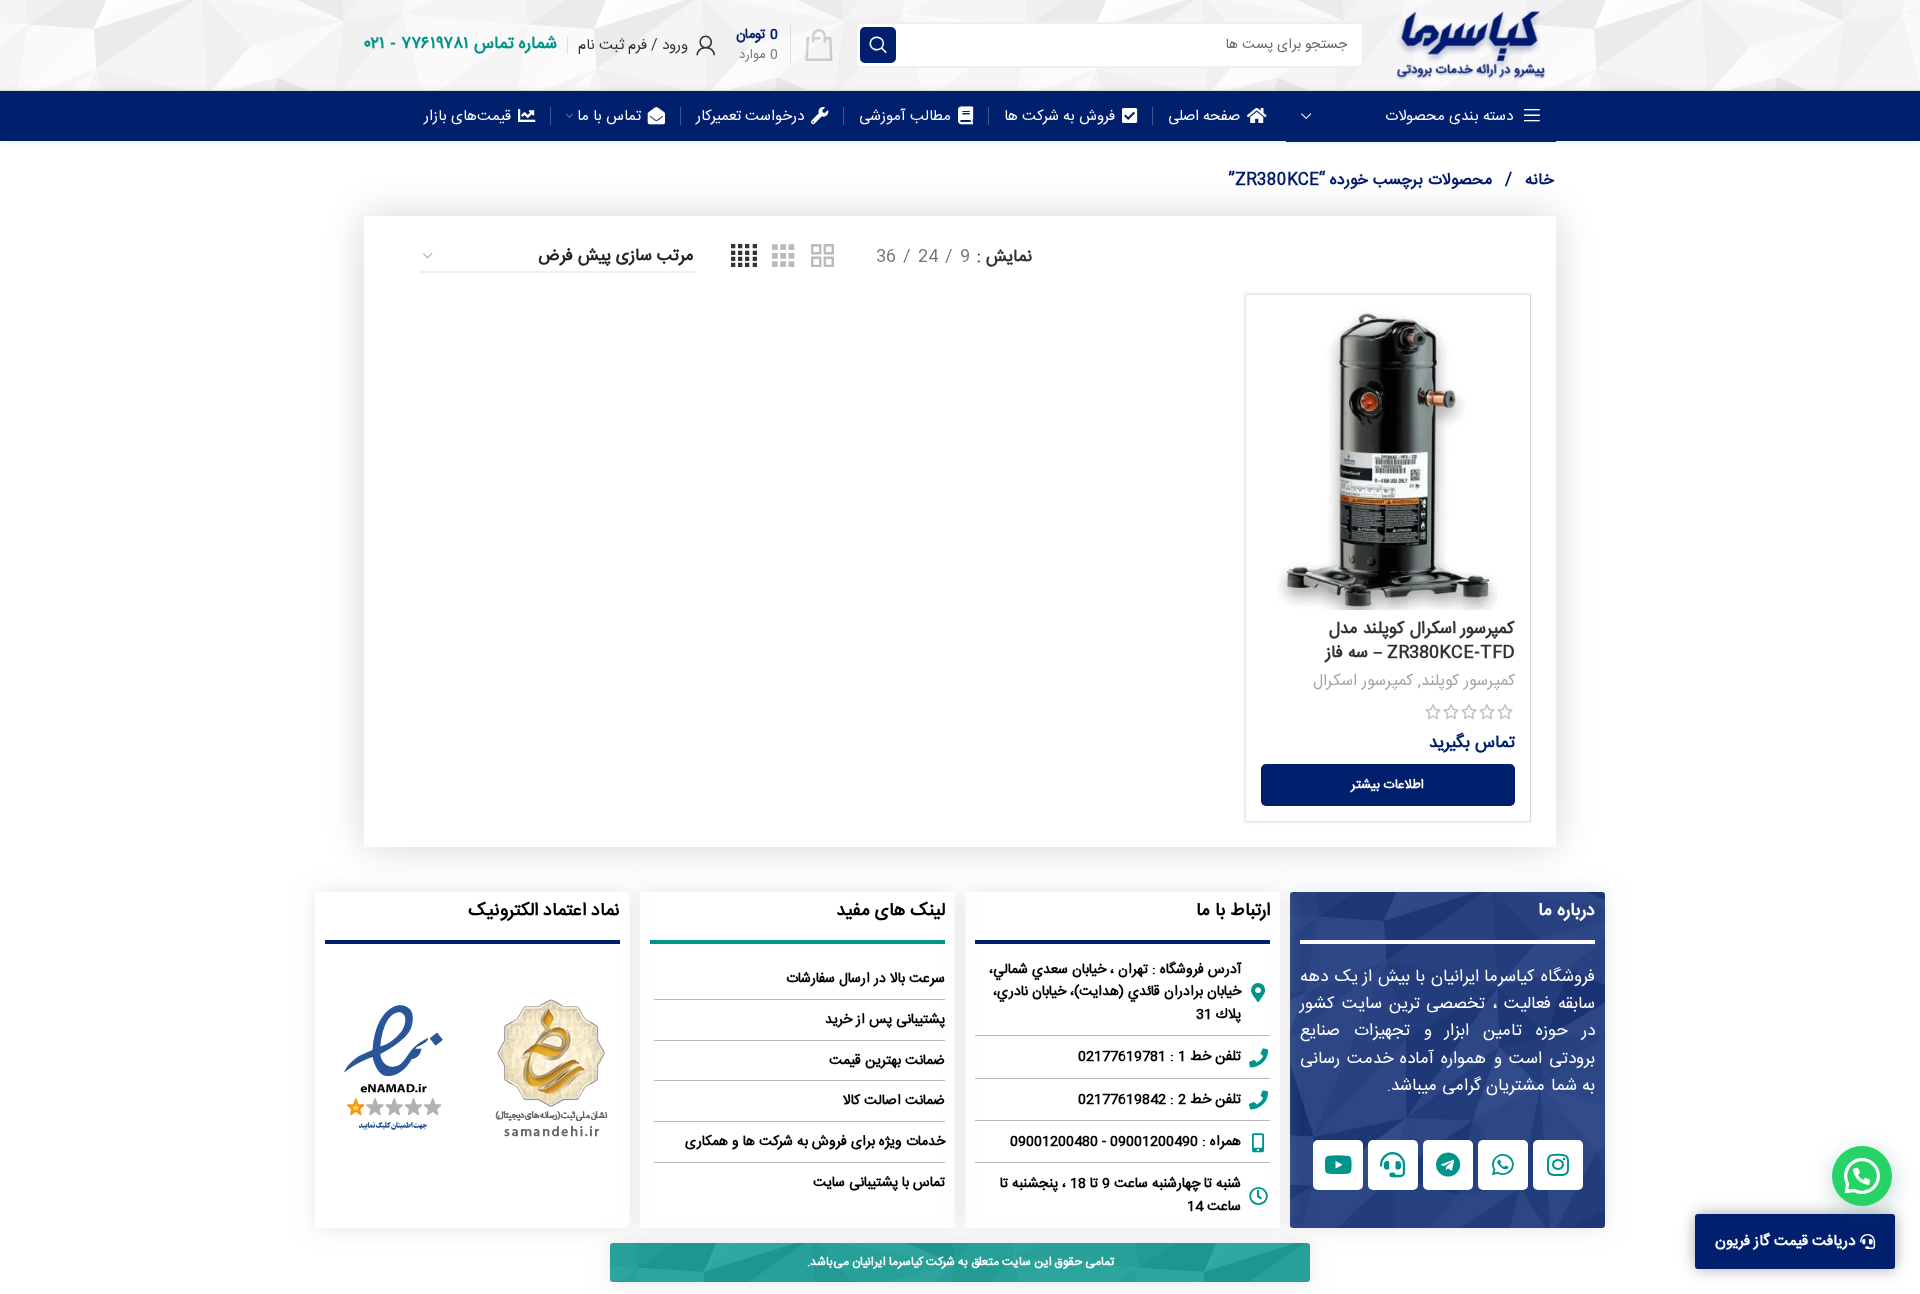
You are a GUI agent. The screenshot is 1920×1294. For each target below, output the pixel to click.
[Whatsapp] (1503, 1165)
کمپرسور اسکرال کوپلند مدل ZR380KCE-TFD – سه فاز (1420, 641)
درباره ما (1566, 911)
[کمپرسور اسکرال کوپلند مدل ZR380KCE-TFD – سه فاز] (1388, 460)
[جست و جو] (878, 45)
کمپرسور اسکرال (1363, 681)
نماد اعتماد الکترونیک (544, 911)
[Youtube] (1338, 1165)
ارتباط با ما (1233, 911)
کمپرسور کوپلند (1468, 681)
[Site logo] (1470, 45)
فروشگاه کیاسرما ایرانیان (1513, 977)
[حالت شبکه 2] (822, 257)
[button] (1862, 1176)
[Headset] (1393, 1165)
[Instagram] (1558, 1165)
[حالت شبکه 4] (744, 257)
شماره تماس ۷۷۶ (479, 44)
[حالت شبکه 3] (783, 257)
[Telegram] (1448, 1165)
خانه (1537, 180)
